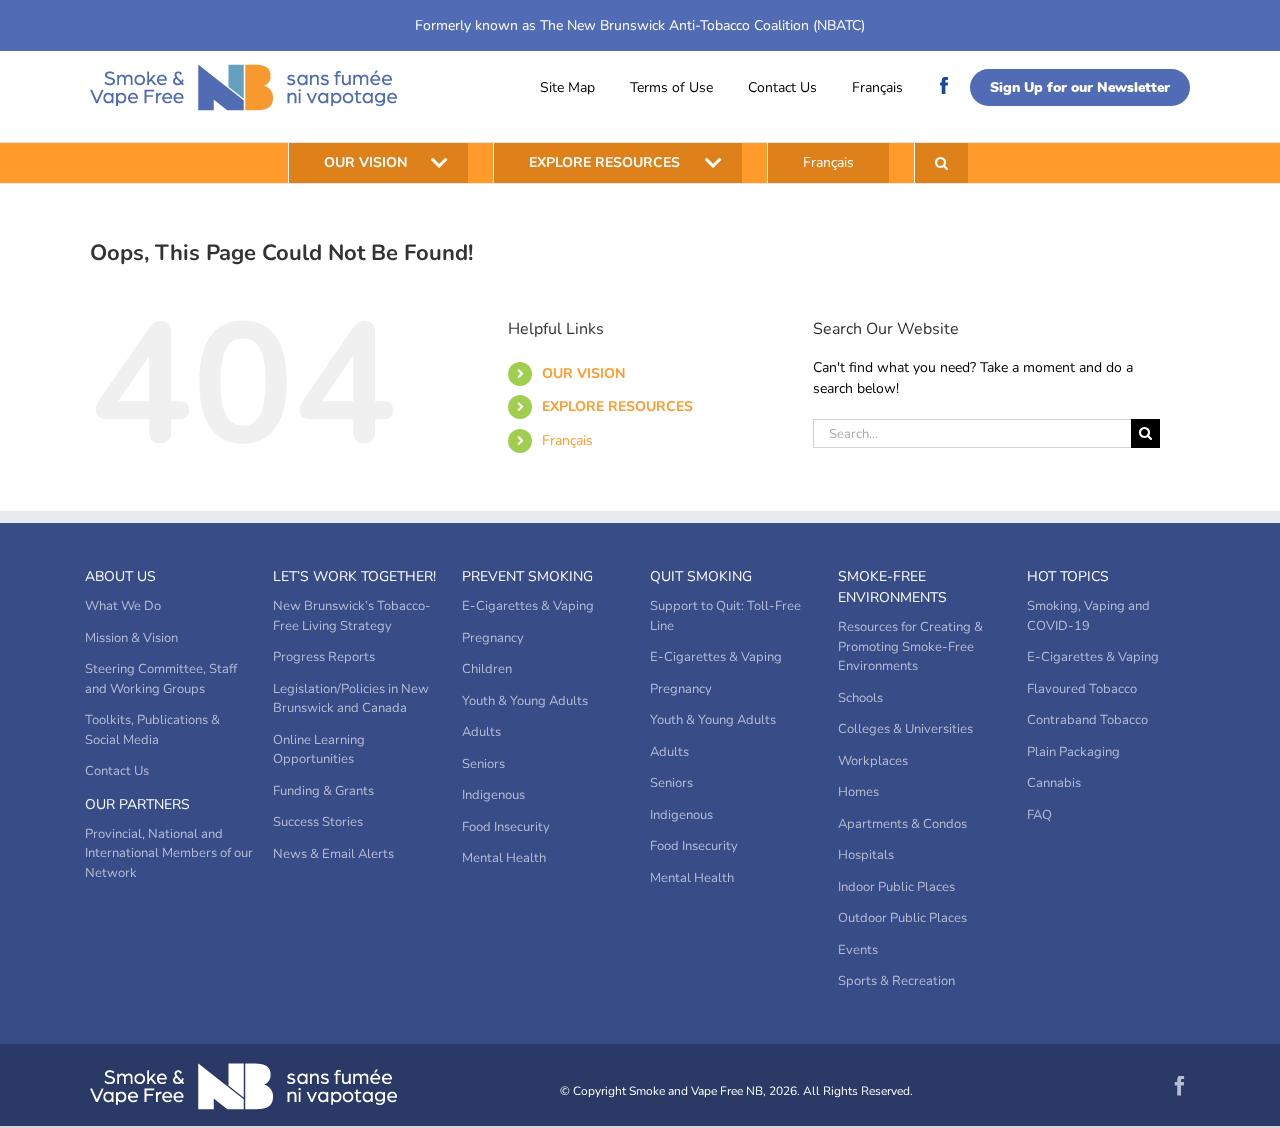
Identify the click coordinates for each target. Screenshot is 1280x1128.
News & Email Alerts (333, 854)
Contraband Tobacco (1087, 720)
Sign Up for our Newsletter (1080, 87)
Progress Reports (324, 657)
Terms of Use (671, 87)
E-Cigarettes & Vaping (528, 606)
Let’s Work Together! (354, 576)
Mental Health (504, 858)
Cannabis (1054, 783)
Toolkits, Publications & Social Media (152, 730)
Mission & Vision (131, 638)
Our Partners (137, 804)
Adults (481, 732)
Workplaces (873, 761)
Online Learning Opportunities (319, 750)
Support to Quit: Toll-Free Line (725, 616)
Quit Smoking (701, 576)
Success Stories (318, 822)
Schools (860, 698)
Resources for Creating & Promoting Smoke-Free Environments (910, 646)
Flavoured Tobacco (1082, 689)
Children (487, 669)
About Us (120, 576)
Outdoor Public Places (902, 918)
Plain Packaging (1073, 752)
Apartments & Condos (902, 824)
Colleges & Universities (905, 729)
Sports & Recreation (896, 981)
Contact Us (782, 87)
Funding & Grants (323, 791)
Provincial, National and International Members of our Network (169, 853)
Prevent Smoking (527, 576)
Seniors (483, 764)
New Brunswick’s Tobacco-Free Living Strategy (352, 616)
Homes (858, 792)
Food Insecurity (506, 827)
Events (858, 950)
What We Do (123, 606)
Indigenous (493, 795)
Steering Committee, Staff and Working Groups (161, 679)
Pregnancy (493, 638)
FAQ (1039, 815)
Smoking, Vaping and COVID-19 (1088, 616)
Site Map (567, 87)
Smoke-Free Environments (892, 587)
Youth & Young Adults (525, 701)
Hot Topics (1068, 576)
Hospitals (866, 855)
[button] (941, 163)
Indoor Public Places (896, 887)
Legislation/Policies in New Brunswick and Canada (351, 699)
